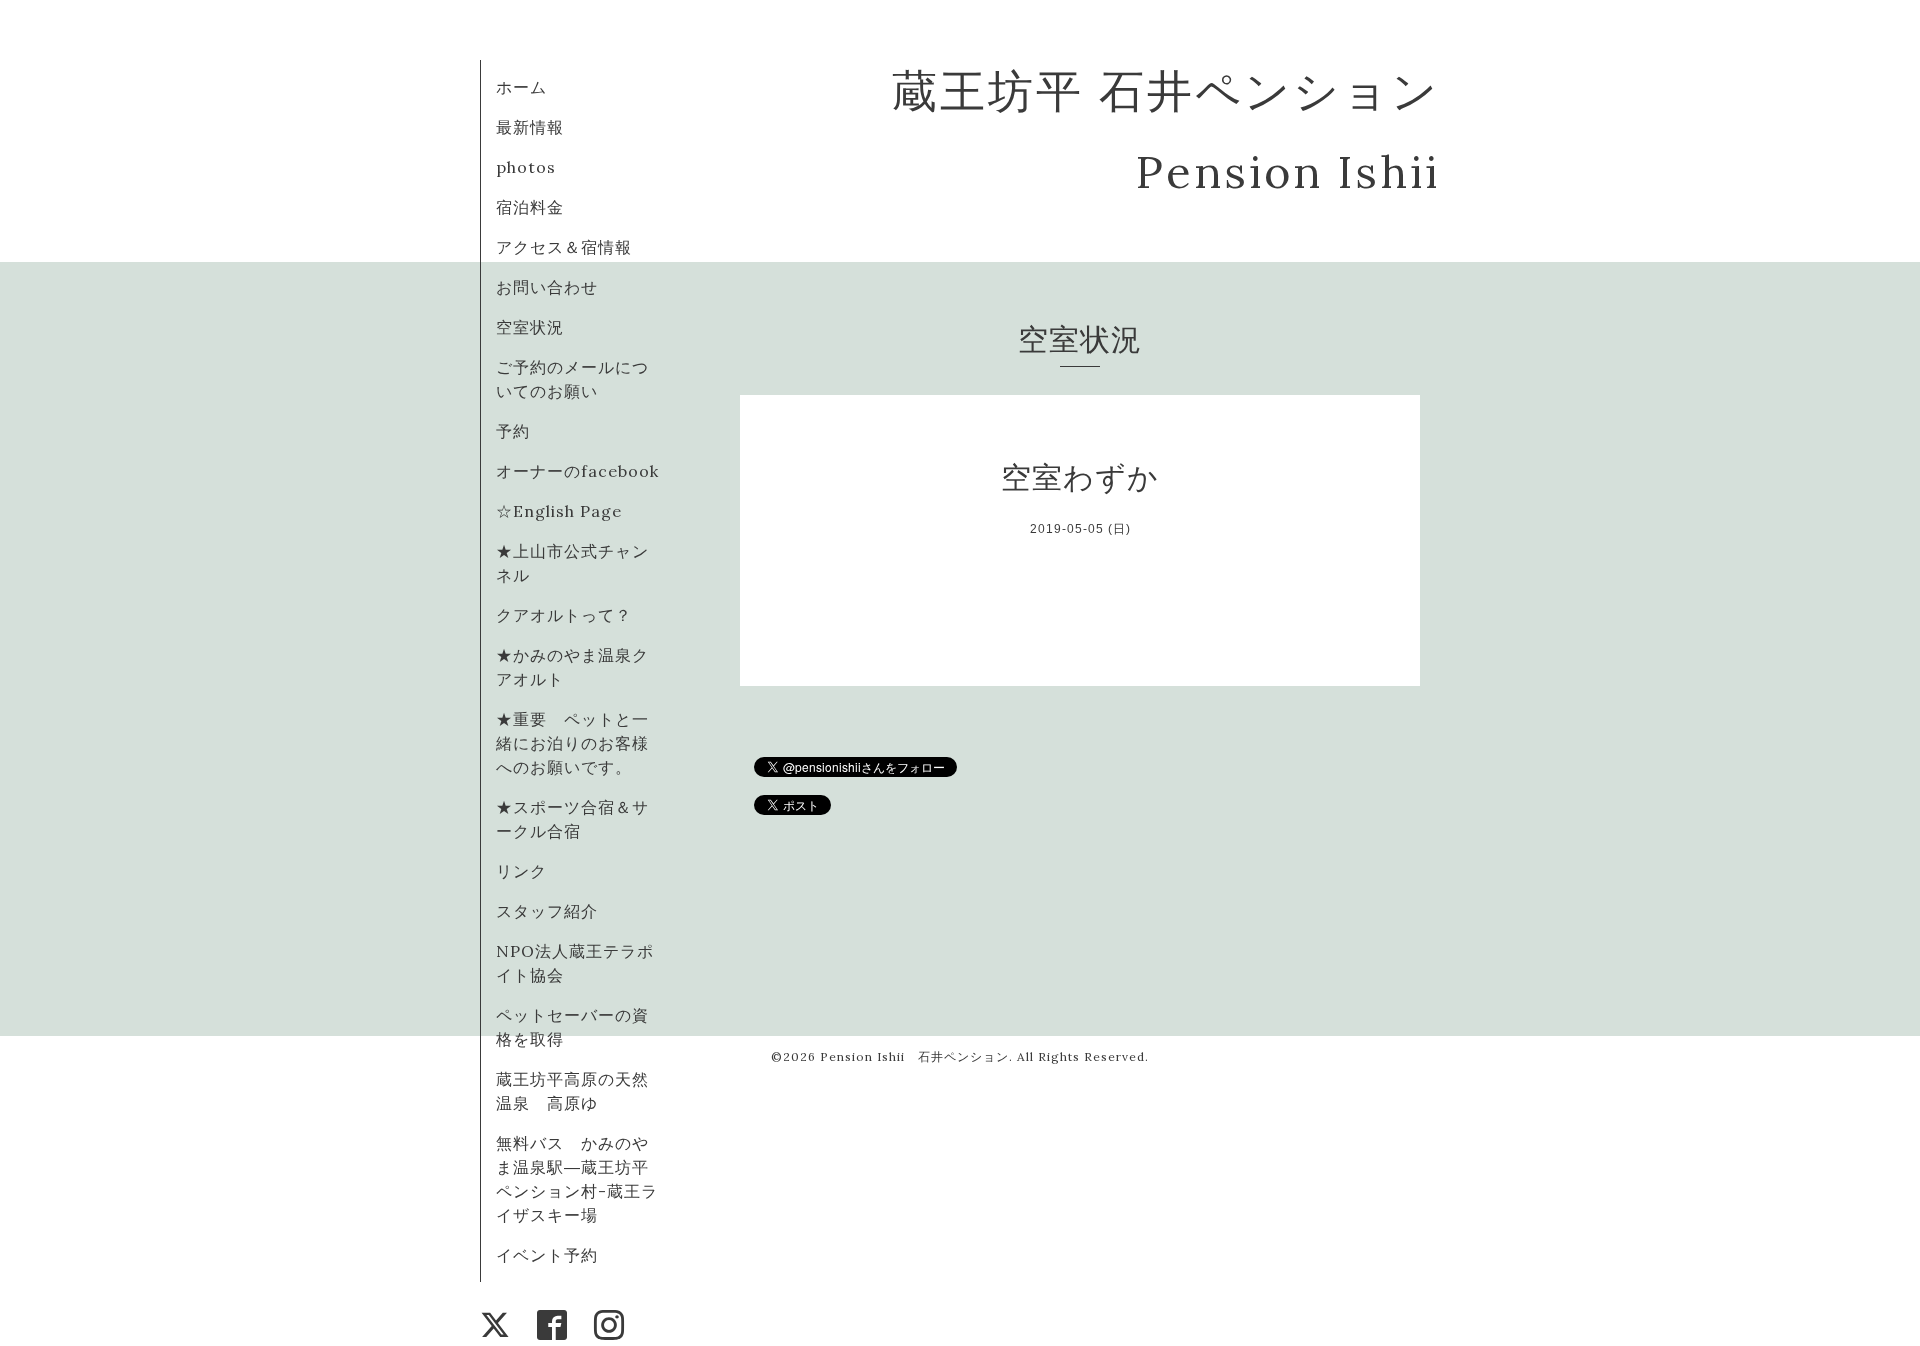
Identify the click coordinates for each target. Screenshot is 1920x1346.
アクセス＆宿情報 (564, 247)
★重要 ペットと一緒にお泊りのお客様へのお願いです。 (572, 743)
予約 (513, 431)
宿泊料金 (530, 207)
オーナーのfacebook (577, 471)
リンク (521, 871)
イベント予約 (547, 1255)
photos (526, 167)
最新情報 (530, 127)
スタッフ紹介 (547, 911)
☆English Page (559, 511)
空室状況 (530, 327)
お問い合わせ (547, 287)
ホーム (521, 87)
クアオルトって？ (572, 615)
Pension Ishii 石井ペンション (914, 1056)
